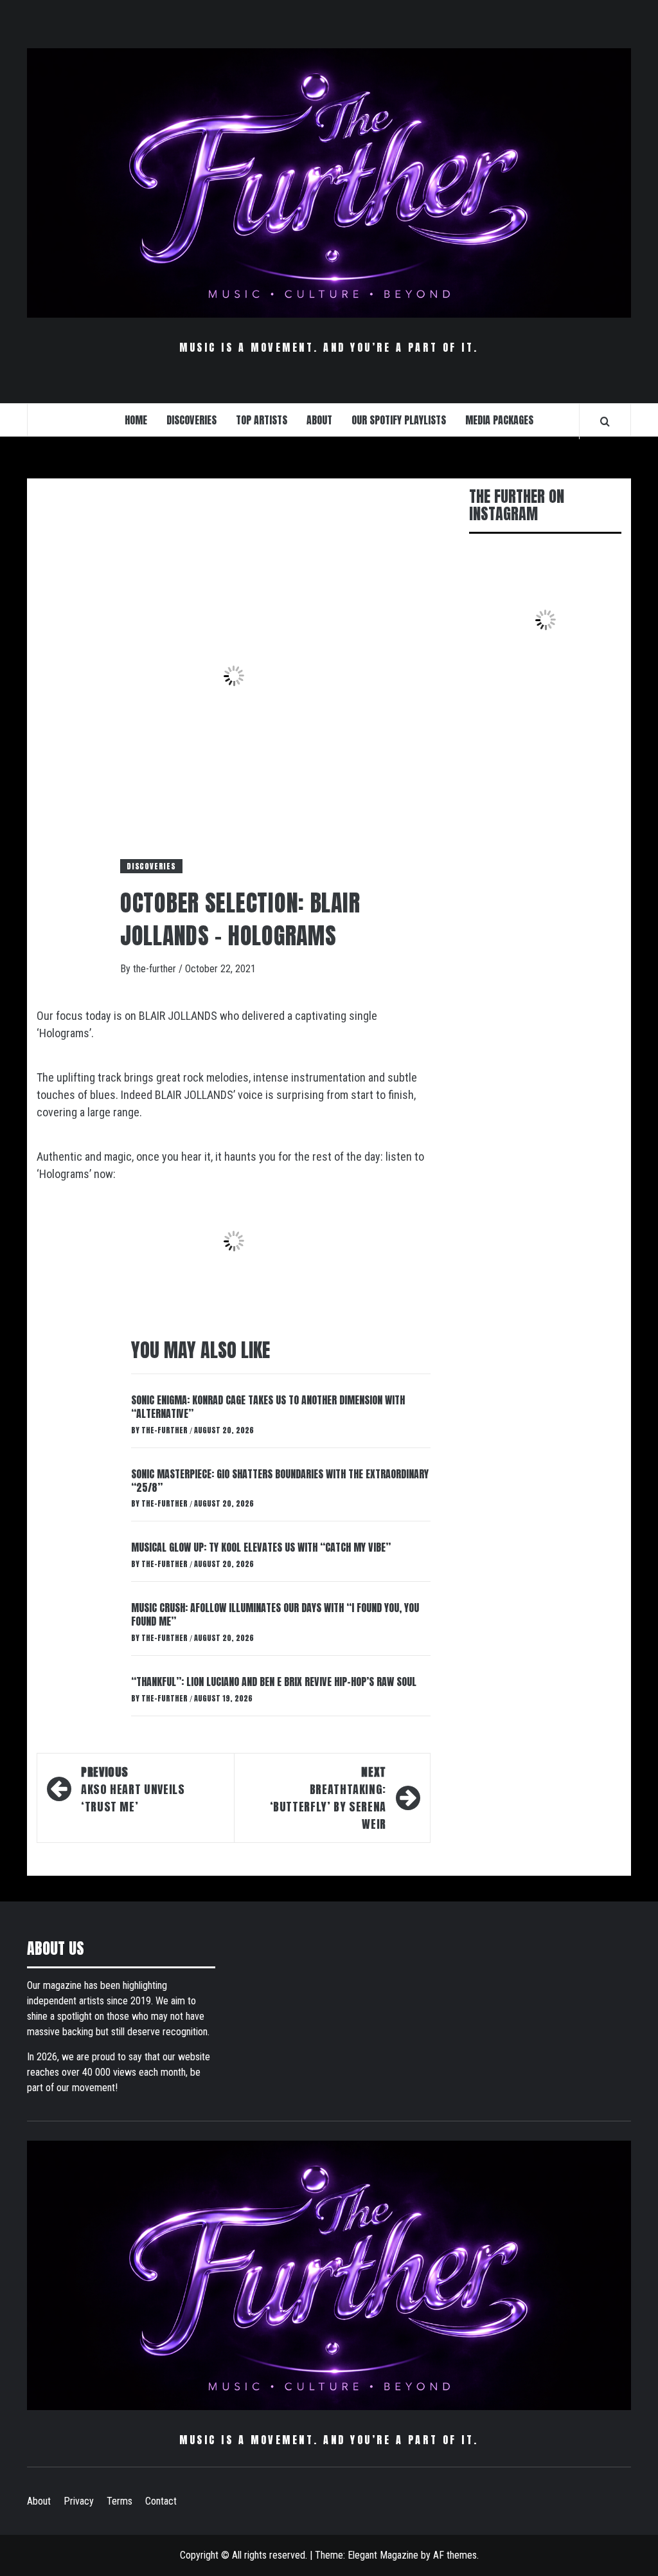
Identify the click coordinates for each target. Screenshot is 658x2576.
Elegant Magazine (383, 2555)
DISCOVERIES (191, 420)
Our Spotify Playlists (399, 420)
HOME (136, 420)
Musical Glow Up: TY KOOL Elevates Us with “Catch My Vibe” (261, 1547)
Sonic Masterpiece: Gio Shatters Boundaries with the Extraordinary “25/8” (280, 1481)
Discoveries (151, 866)
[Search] (605, 421)
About (39, 2501)
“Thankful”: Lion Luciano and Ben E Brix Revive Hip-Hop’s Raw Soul (274, 1682)
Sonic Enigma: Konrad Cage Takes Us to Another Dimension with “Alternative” (268, 1407)
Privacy (79, 2501)
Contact (161, 2501)
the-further (156, 969)
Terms (120, 2501)
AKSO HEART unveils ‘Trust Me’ (133, 1789)
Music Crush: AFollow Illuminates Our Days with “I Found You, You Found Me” (275, 1614)
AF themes (455, 2555)
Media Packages (499, 420)
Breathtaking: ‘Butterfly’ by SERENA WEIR (328, 1798)
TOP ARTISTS (262, 420)
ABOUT (319, 420)
